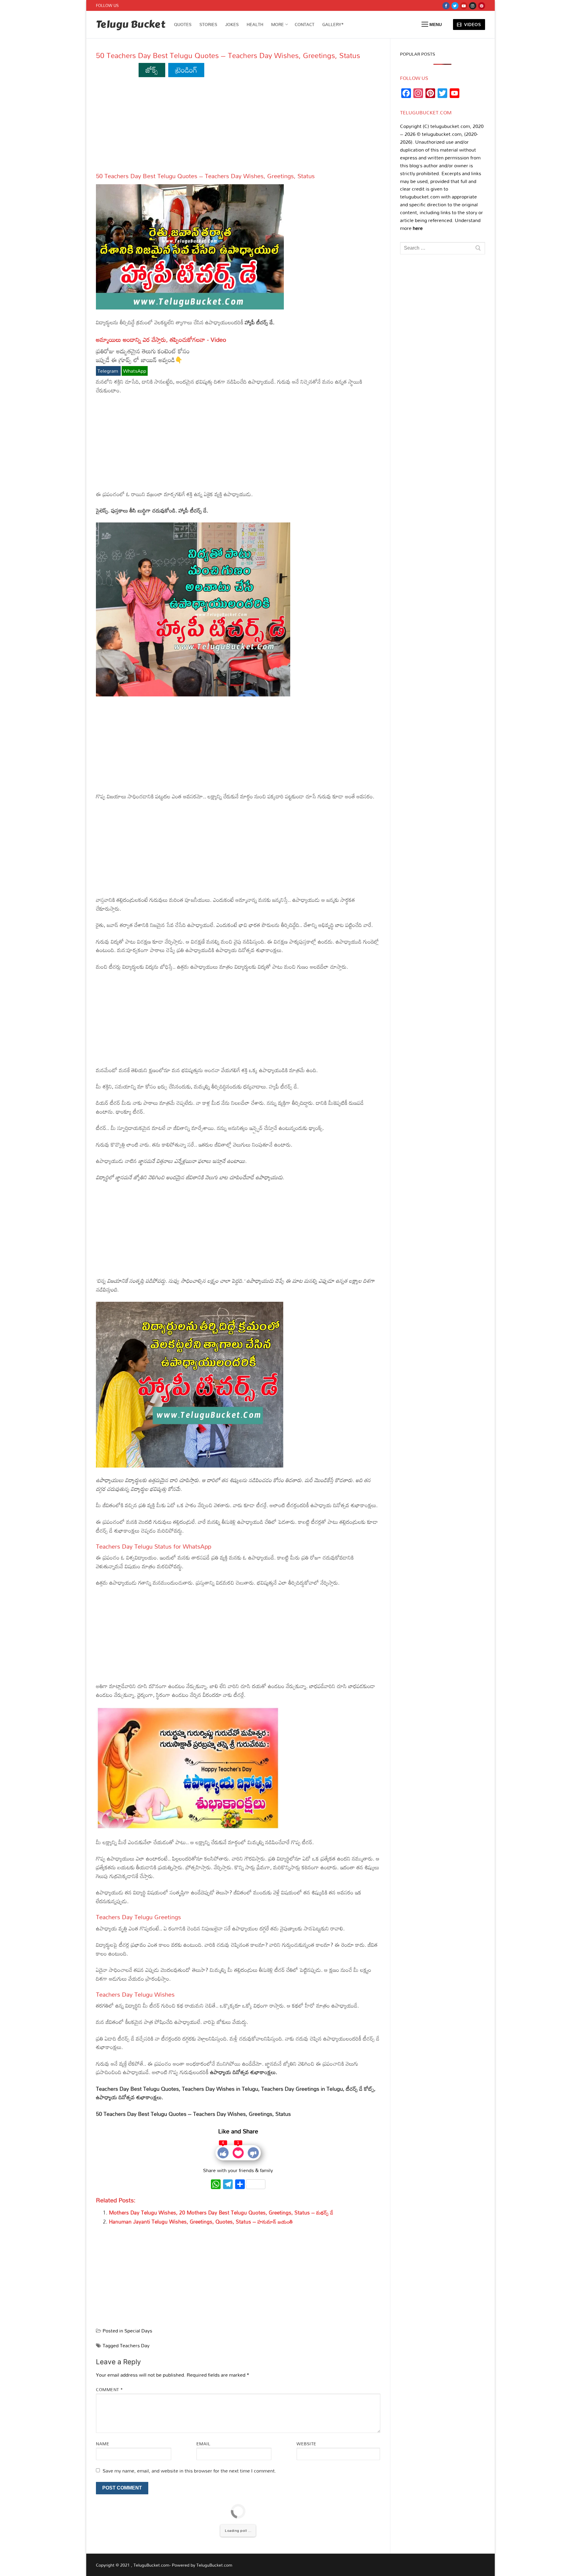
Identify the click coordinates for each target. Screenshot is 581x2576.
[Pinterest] (482, 6)
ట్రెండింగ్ (186, 70)
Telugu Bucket (131, 25)
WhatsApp (135, 371)
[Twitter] (455, 6)
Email (204, 2444)
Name (103, 2444)
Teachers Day (135, 2345)
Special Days (138, 2331)
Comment (110, 2389)
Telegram (108, 371)
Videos (472, 24)
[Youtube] (464, 6)
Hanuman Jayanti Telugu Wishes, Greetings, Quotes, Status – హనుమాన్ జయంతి (201, 2222)
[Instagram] (473, 6)
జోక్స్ (152, 70)
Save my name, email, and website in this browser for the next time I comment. (189, 2471)
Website (307, 2444)
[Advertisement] (238, 127)
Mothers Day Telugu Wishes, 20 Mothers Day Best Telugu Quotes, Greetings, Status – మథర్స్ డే (221, 2213)
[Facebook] (446, 6)
